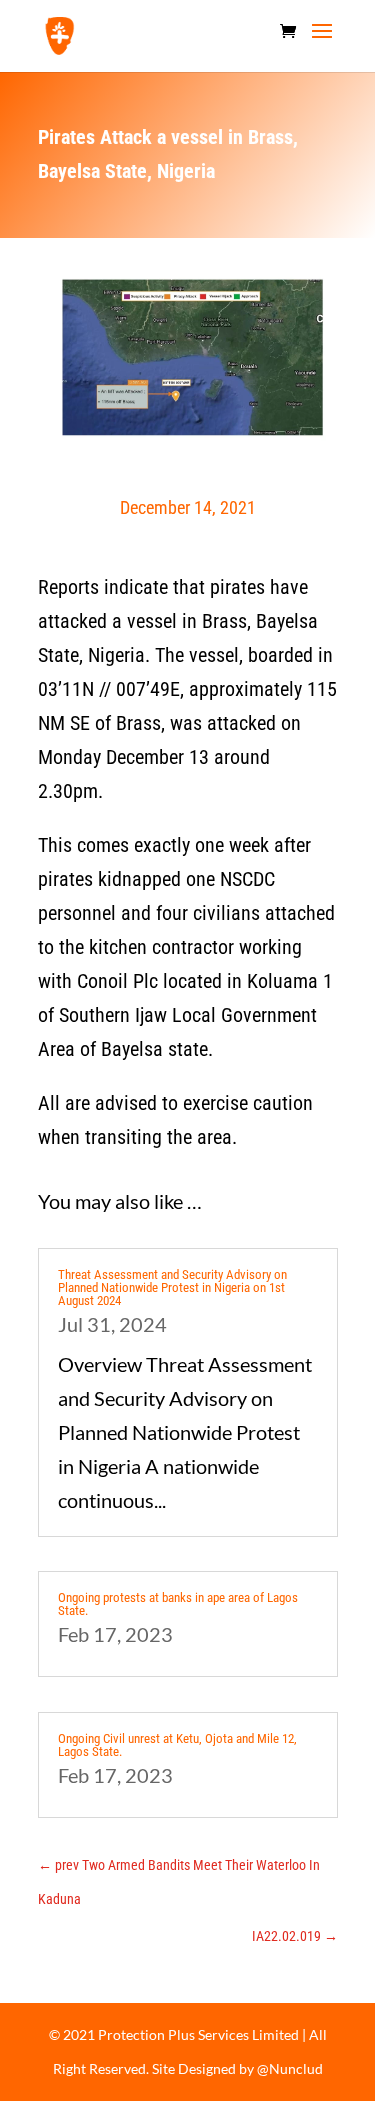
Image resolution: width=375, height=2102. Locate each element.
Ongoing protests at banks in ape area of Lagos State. (178, 1604)
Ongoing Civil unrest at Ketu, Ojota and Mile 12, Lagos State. (177, 1745)
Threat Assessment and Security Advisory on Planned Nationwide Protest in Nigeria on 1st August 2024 (172, 1287)
